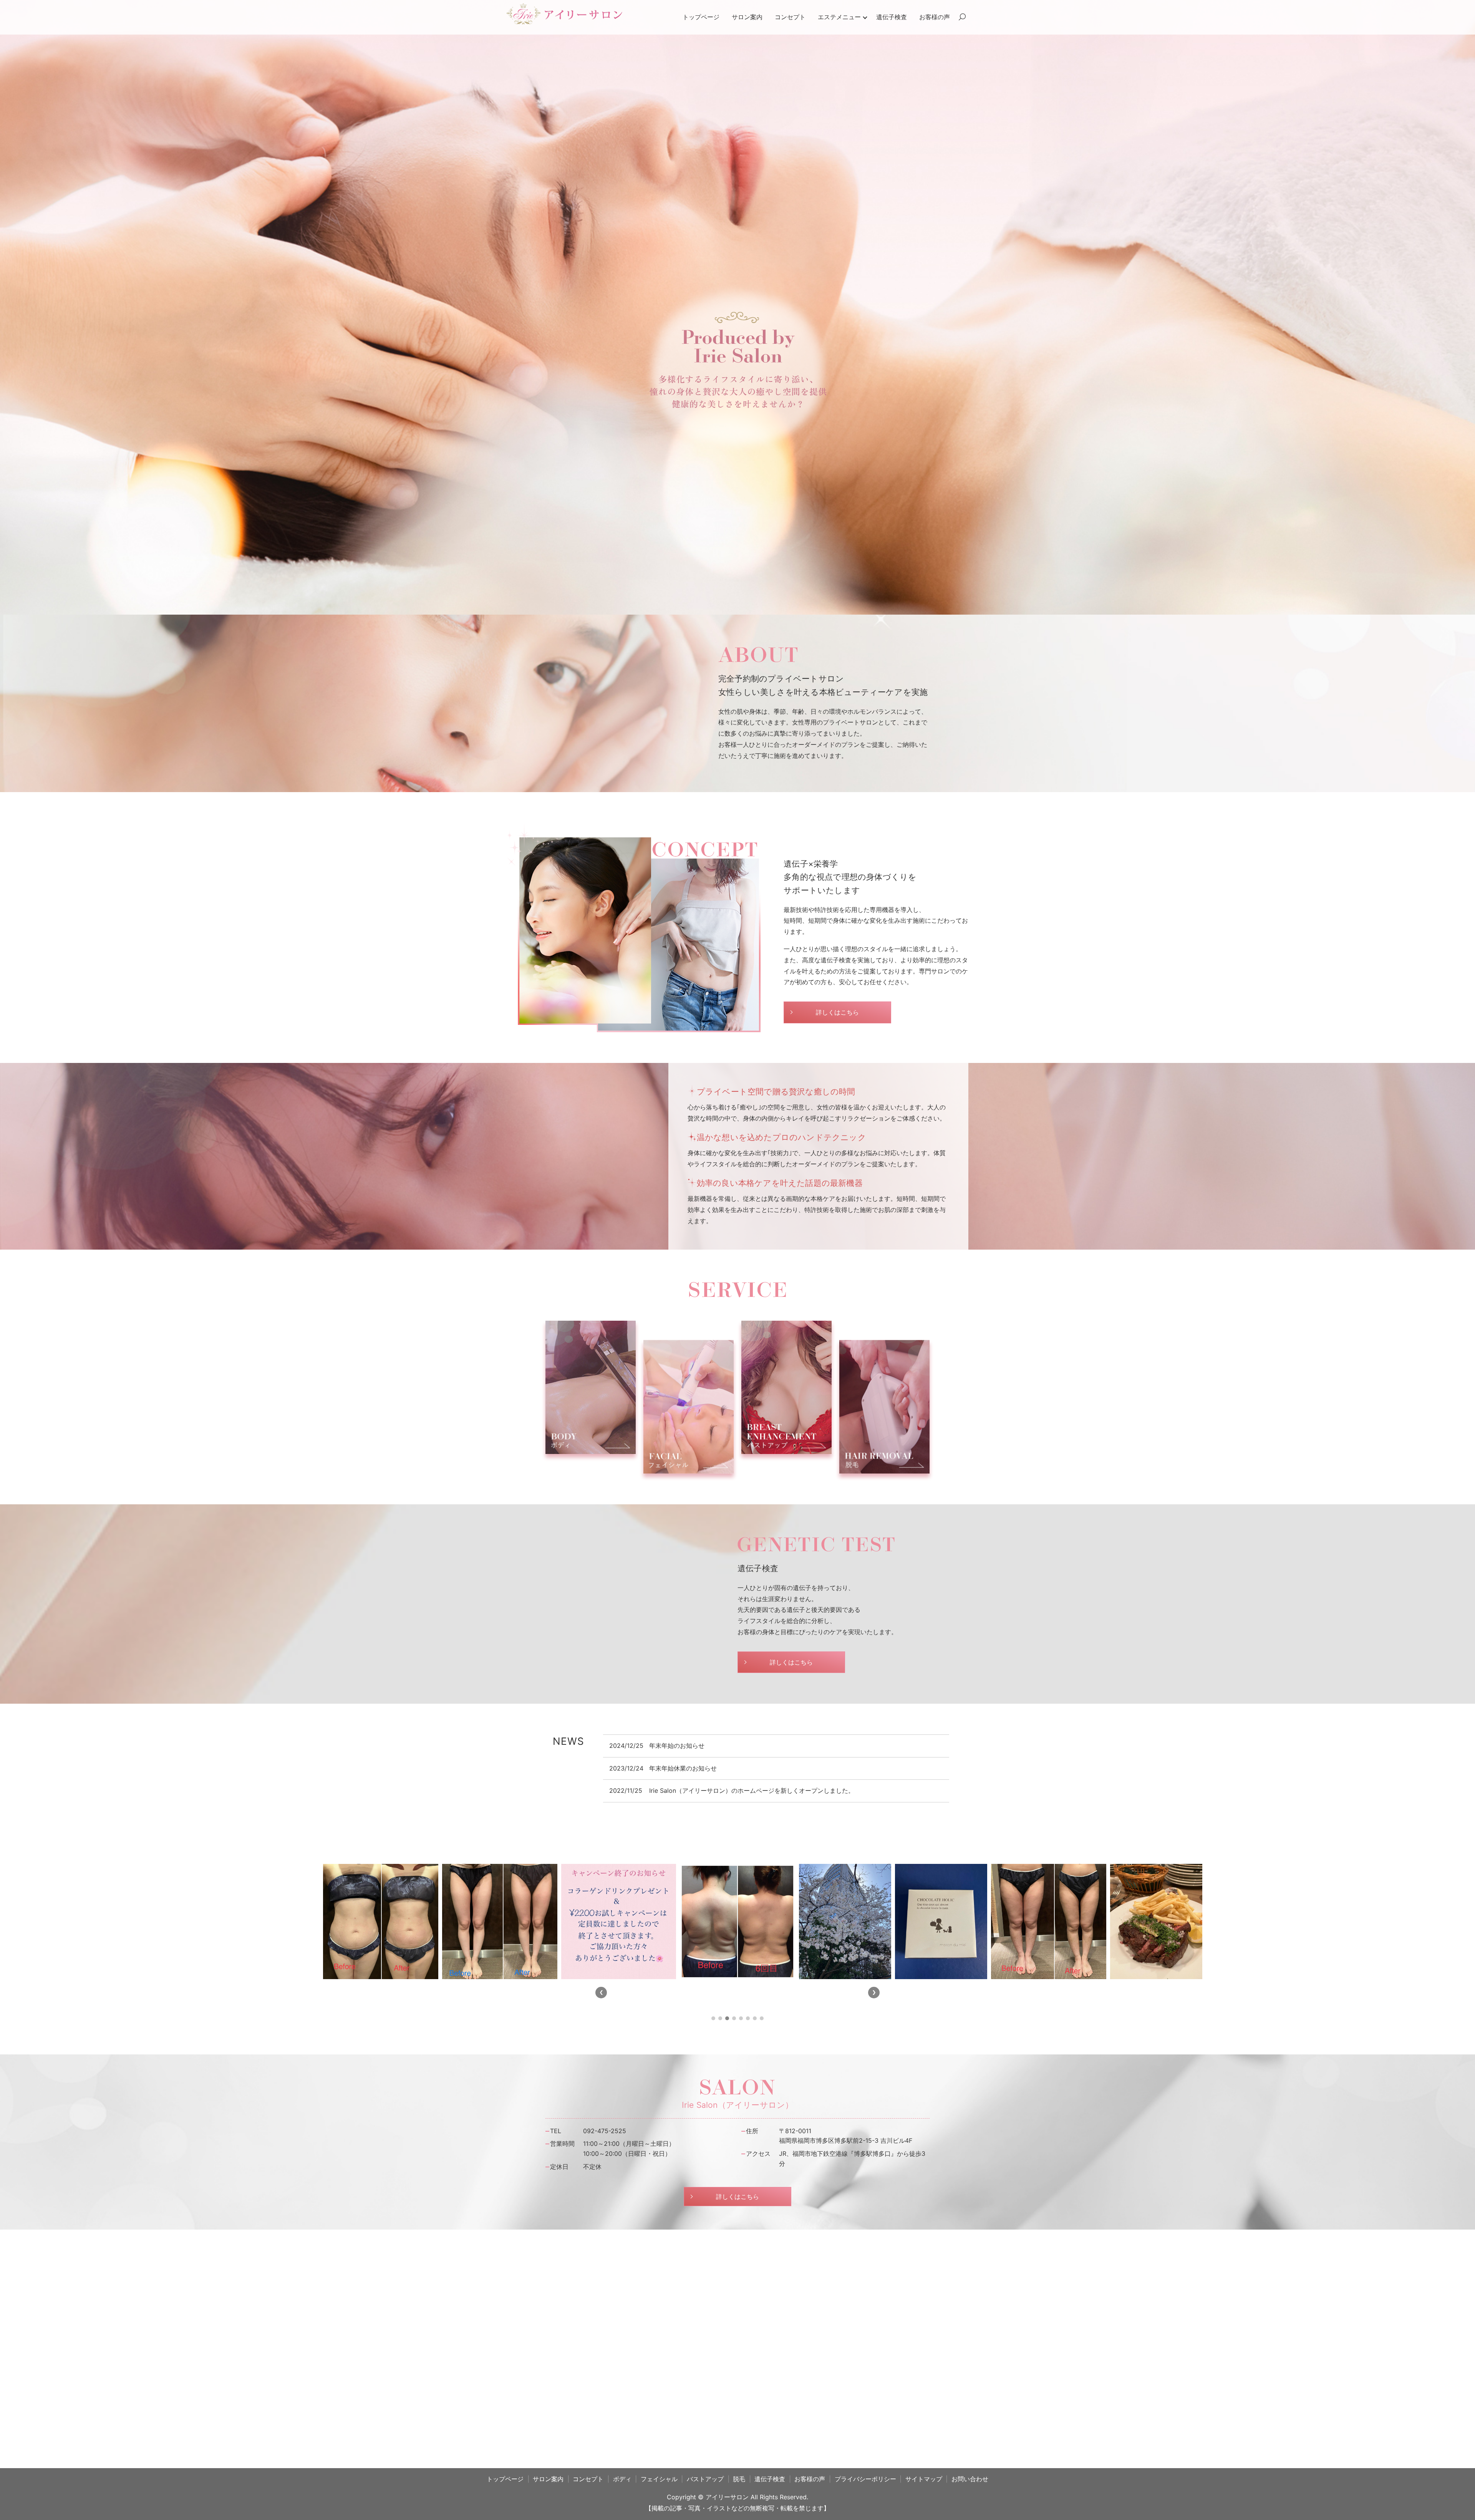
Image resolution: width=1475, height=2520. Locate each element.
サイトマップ (924, 2496)
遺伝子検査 (892, 17)
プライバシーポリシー (865, 2496)
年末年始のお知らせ (677, 1746)
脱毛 (739, 2496)
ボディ (622, 2496)
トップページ (701, 17)
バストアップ (705, 2496)
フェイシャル (659, 2496)
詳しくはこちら (837, 1012)
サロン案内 (747, 17)
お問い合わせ (970, 2496)
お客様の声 (935, 17)
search (962, 17)
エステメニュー (839, 17)
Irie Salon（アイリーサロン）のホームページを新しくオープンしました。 (752, 1791)
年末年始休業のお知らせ (683, 1768)
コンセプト (790, 17)
